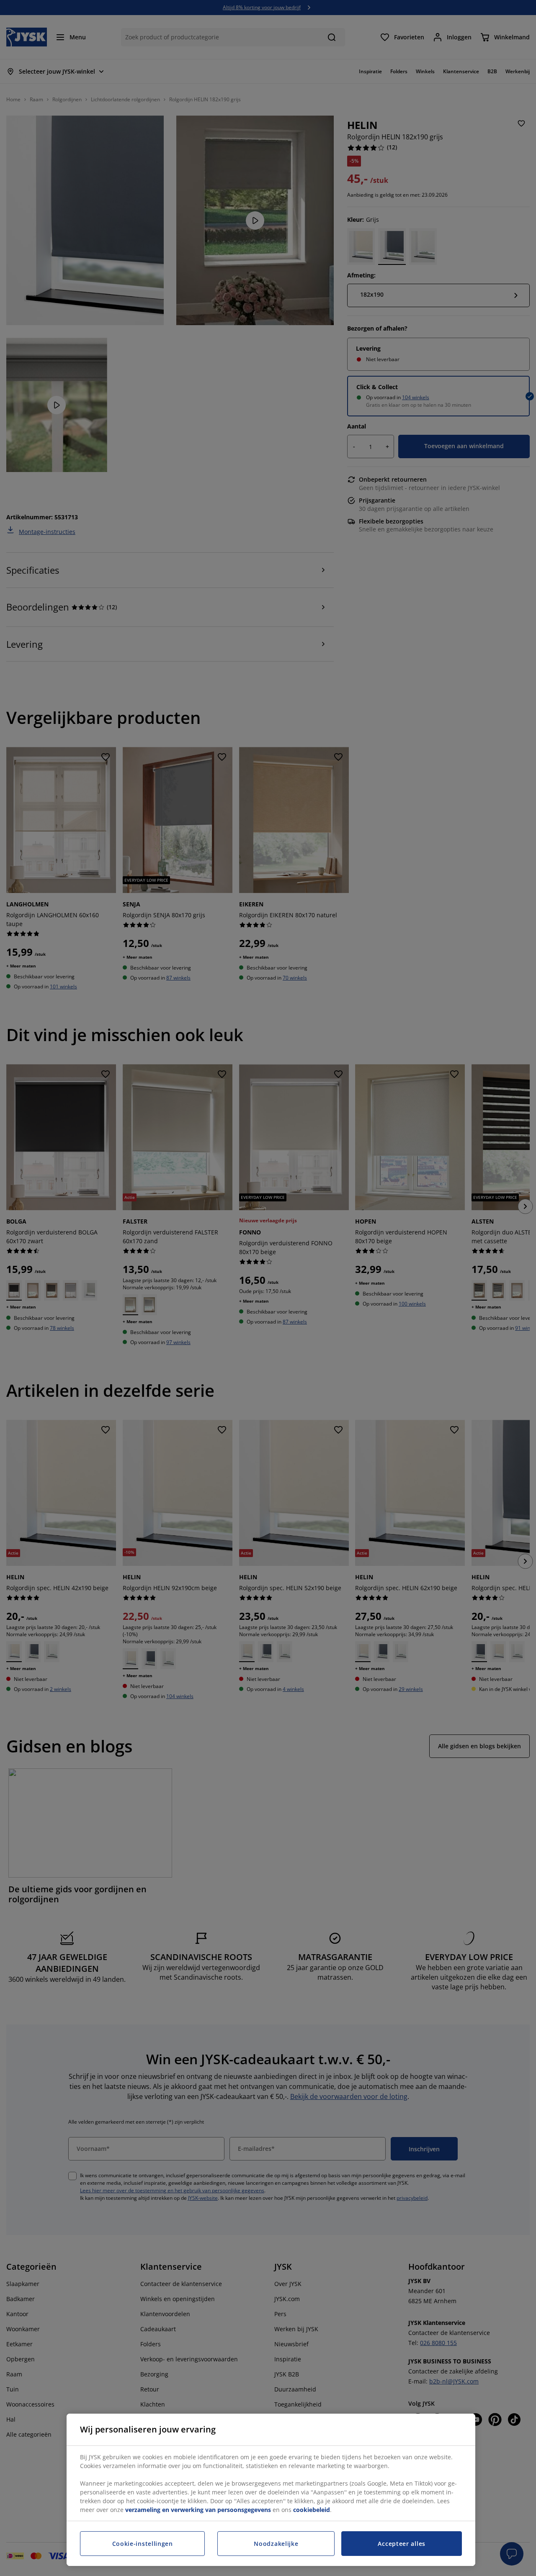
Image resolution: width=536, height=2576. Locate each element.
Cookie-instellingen (143, 2544)
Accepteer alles (402, 2544)
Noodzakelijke (276, 2544)
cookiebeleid (312, 2510)
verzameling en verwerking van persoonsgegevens (198, 2510)
